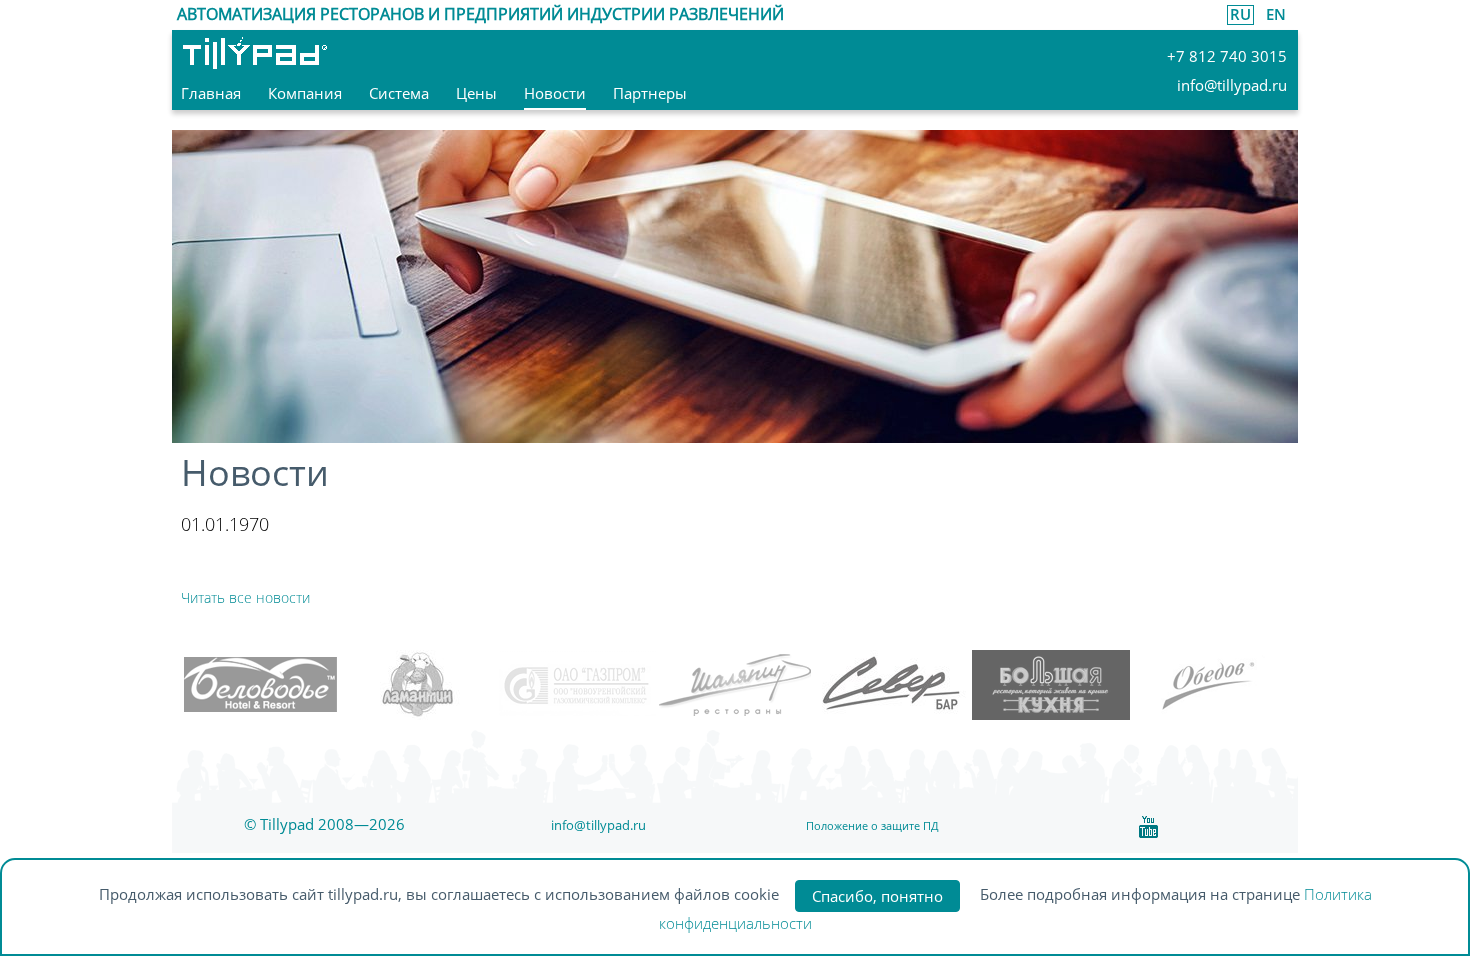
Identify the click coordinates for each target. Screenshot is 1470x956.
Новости (255, 472)
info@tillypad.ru (598, 825)
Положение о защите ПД (872, 825)
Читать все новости (245, 597)
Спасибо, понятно (877, 896)
